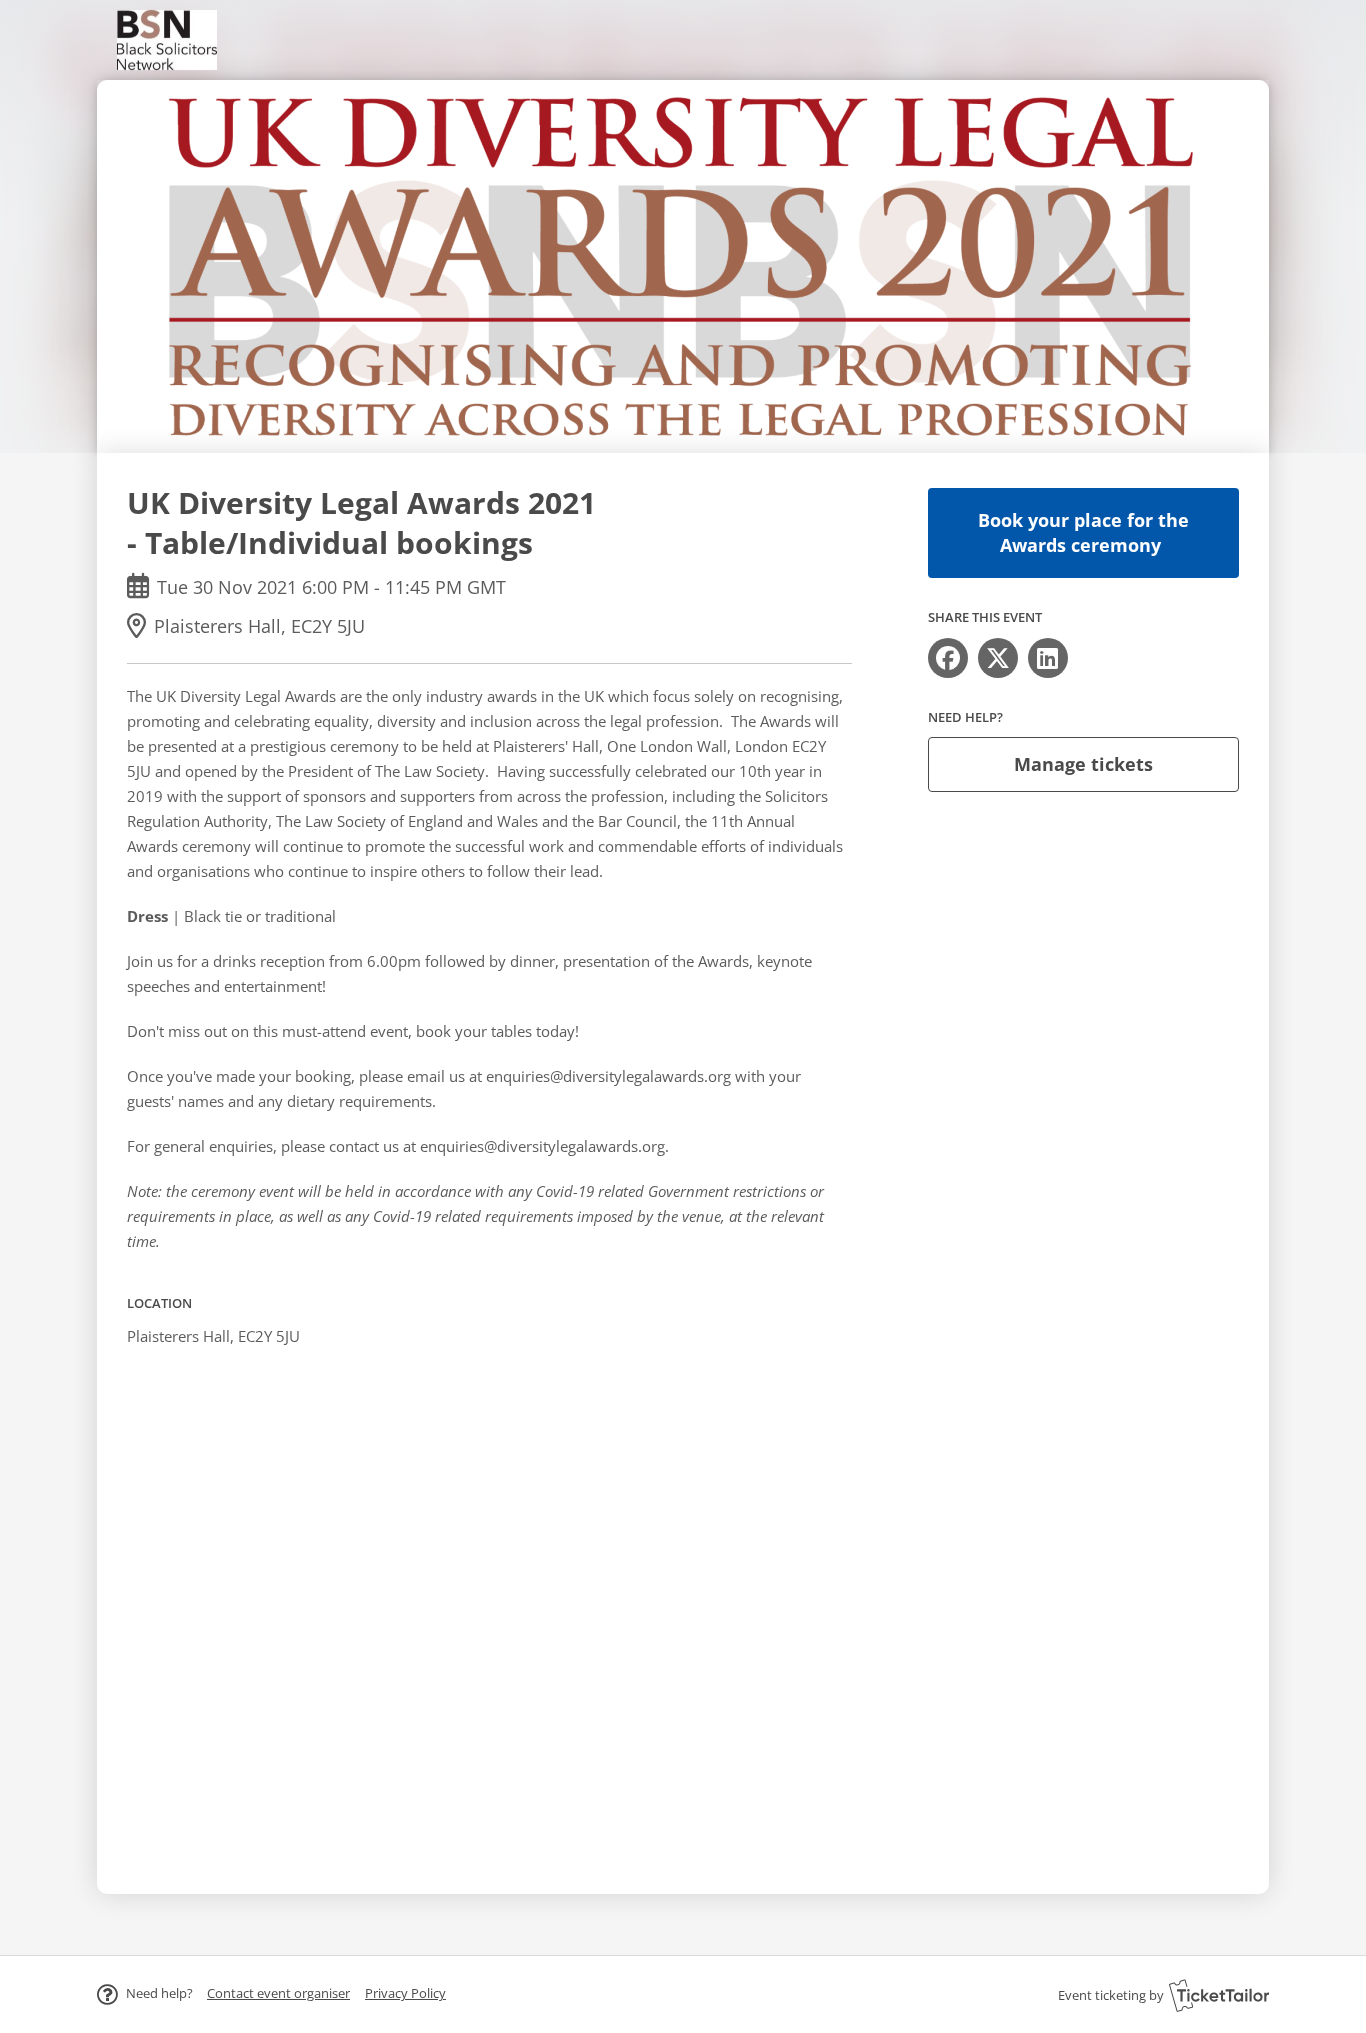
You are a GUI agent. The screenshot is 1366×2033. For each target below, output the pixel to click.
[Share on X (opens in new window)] (998, 658)
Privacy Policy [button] (405, 1993)
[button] (278, 1993)
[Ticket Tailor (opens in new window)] (1219, 1995)
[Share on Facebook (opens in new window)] (948, 658)
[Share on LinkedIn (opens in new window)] (1048, 658)
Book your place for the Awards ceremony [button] (1083, 532)
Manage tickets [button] (1083, 764)
